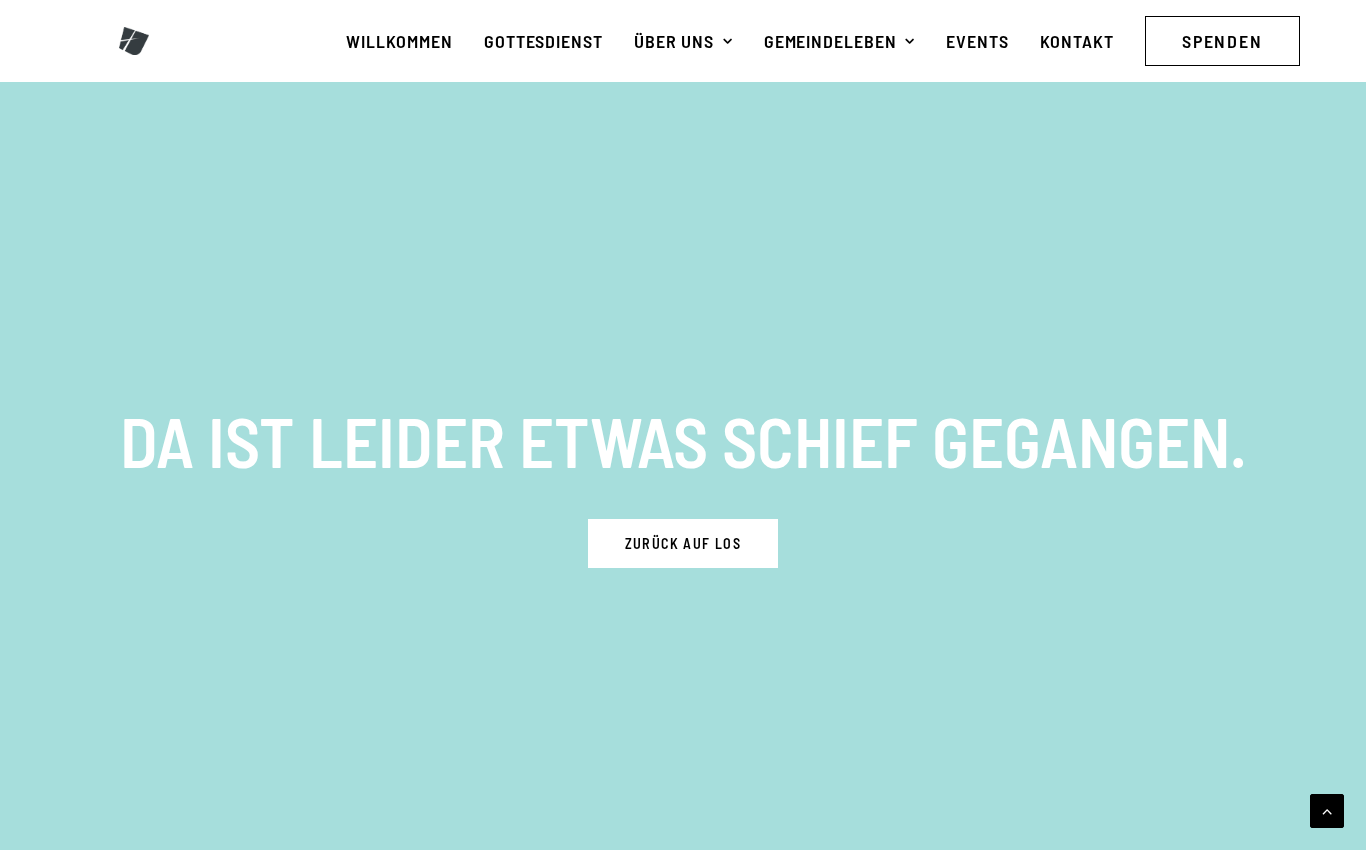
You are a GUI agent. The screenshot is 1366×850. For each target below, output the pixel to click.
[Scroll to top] (1327, 808)
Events (977, 41)
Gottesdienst (543, 41)
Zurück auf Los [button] (683, 543)
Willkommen (399, 41)
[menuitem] (399, 41)
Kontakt (1077, 41)
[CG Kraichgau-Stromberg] (134, 41)
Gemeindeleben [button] (830, 41)
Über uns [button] (674, 41)
